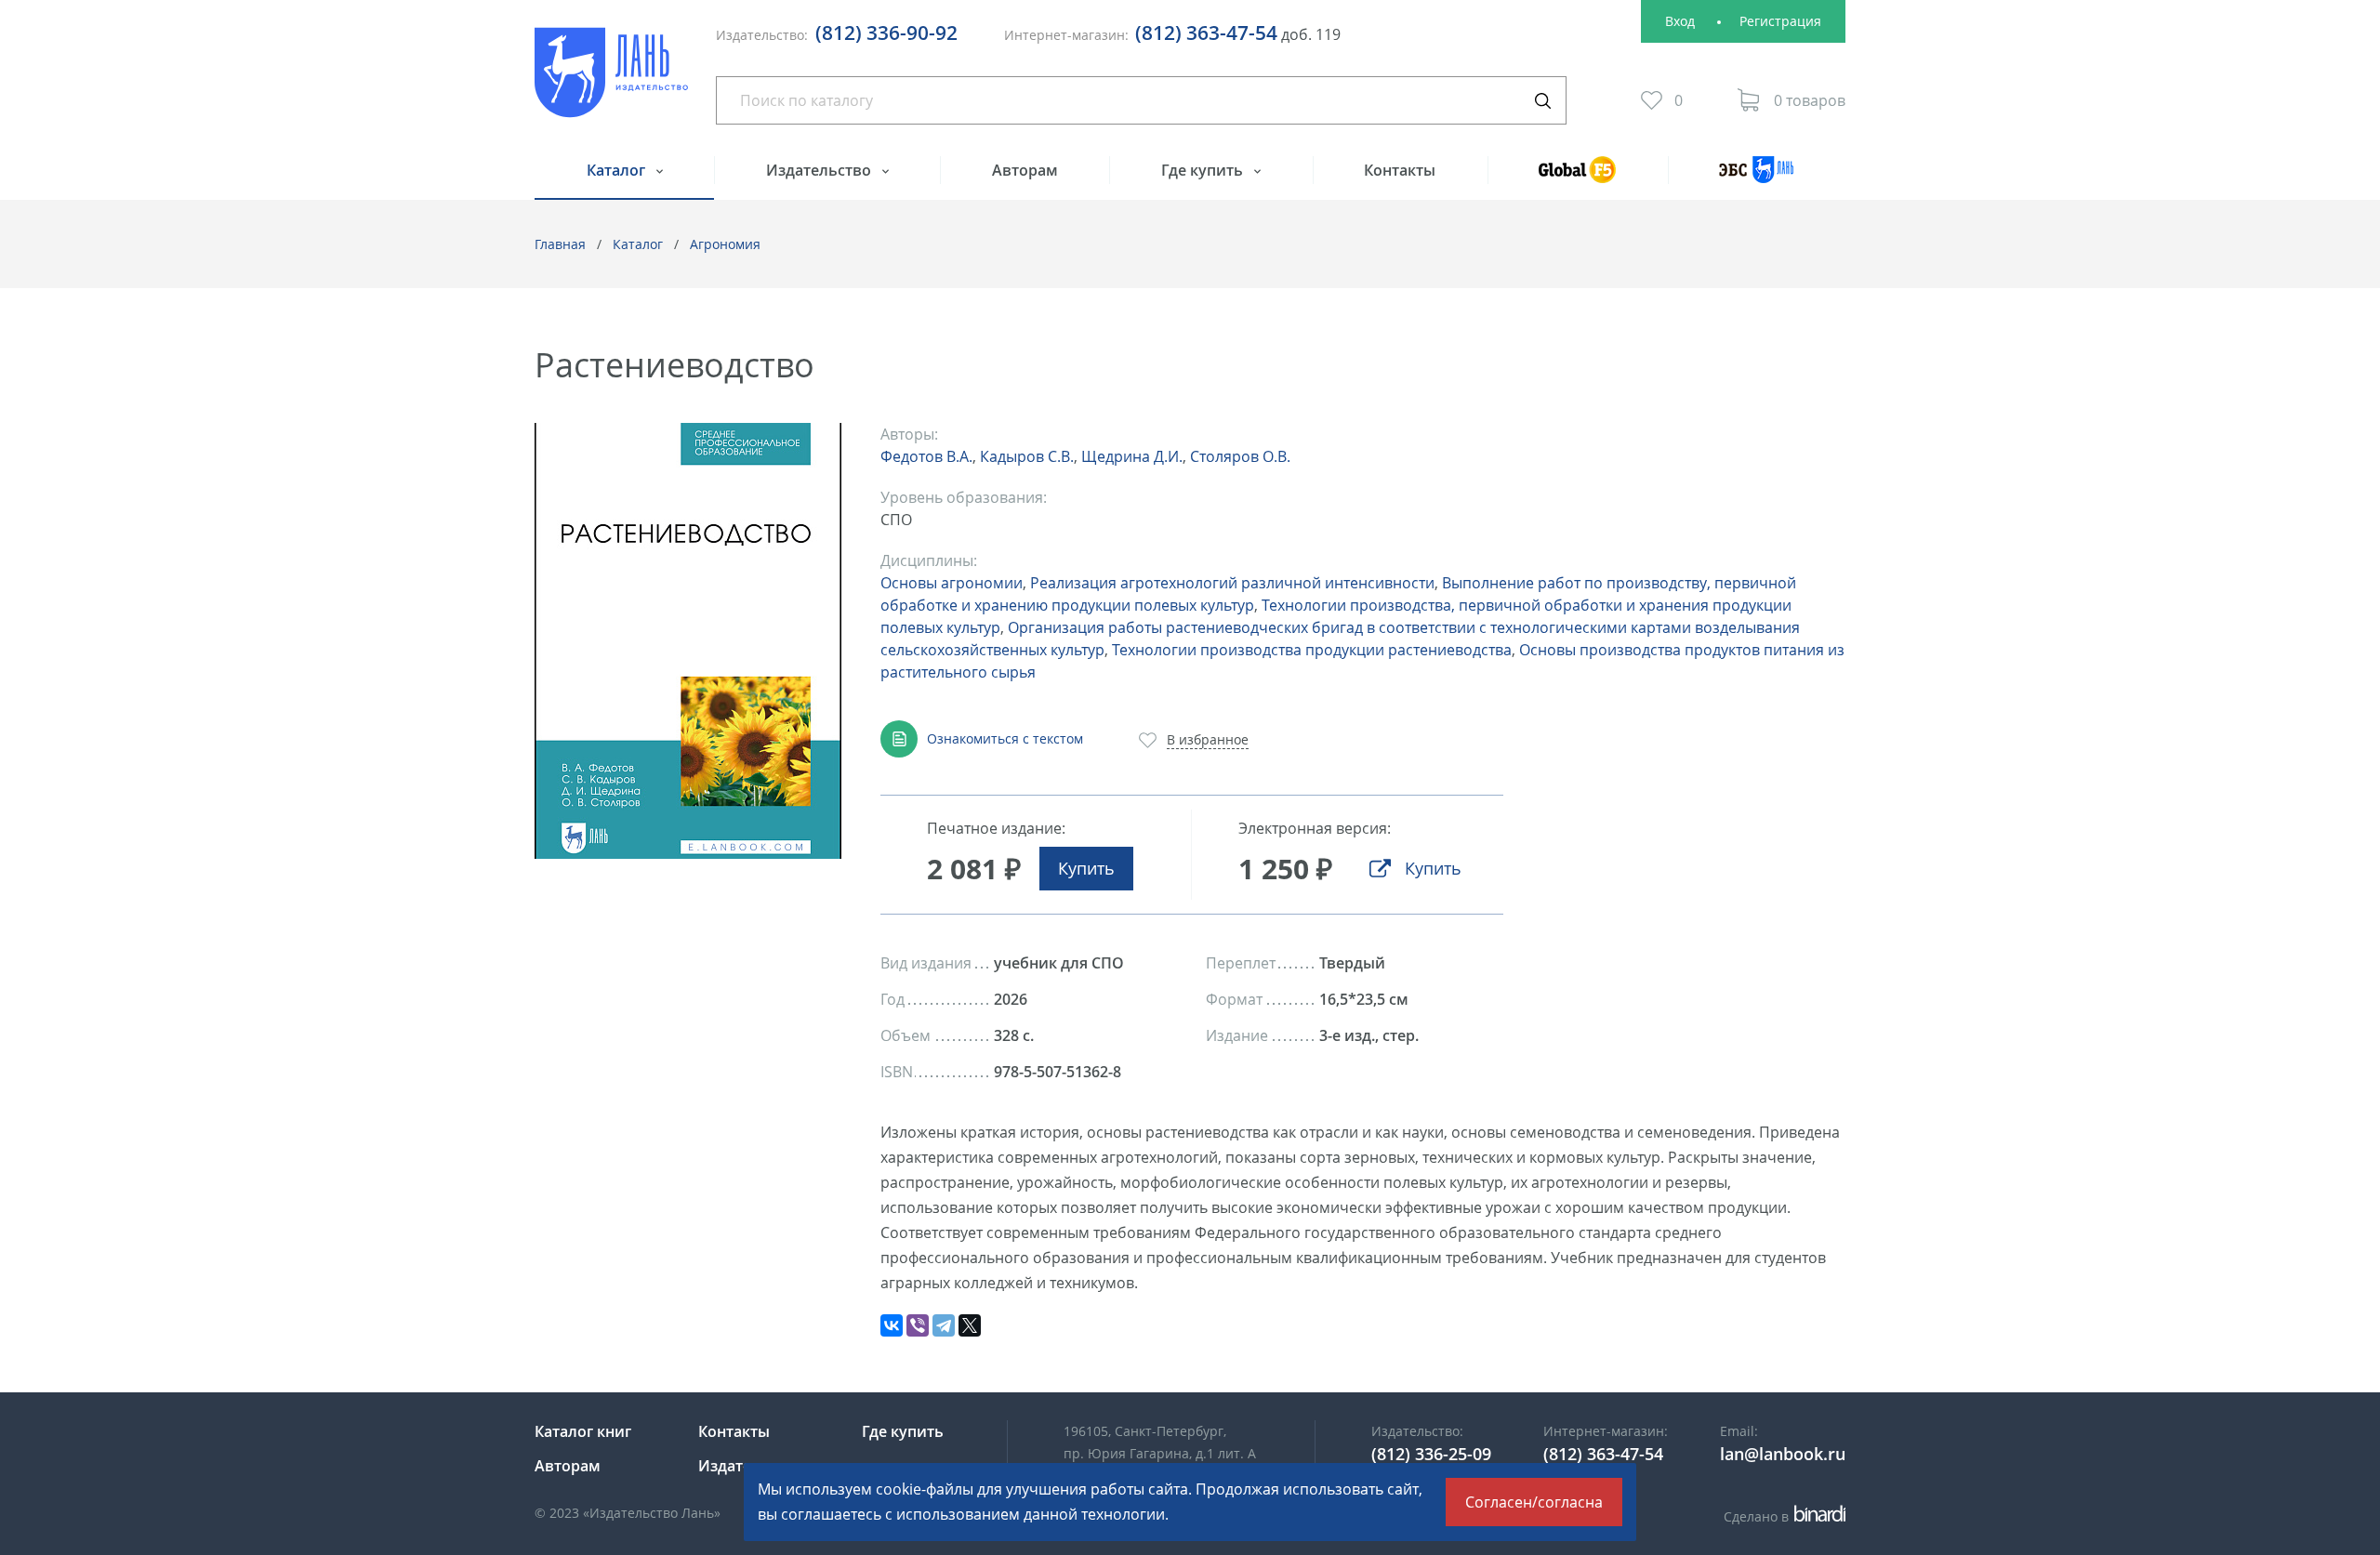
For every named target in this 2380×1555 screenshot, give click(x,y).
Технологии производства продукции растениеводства (1312, 650)
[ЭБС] (1757, 178)
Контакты (1400, 170)
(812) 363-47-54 (1206, 33)
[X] (970, 1325)
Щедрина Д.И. (1132, 456)
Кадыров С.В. (1027, 456)
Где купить (1204, 170)
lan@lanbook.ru (1783, 1454)
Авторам (1025, 170)
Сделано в (1782, 1516)
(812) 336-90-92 (886, 33)
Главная (560, 244)
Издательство (820, 170)
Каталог (618, 170)
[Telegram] (944, 1325)
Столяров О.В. (1240, 456)
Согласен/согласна (1534, 1502)
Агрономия (725, 244)
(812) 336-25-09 (1431, 1454)
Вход (1680, 21)
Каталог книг (583, 1431)
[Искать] (1542, 100)
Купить (1086, 868)
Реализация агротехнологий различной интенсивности (1232, 583)
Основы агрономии (952, 583)
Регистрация (1780, 21)
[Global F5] (1578, 178)
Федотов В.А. (926, 456)
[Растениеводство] (688, 641)
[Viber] (918, 1325)
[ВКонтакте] (892, 1325)
